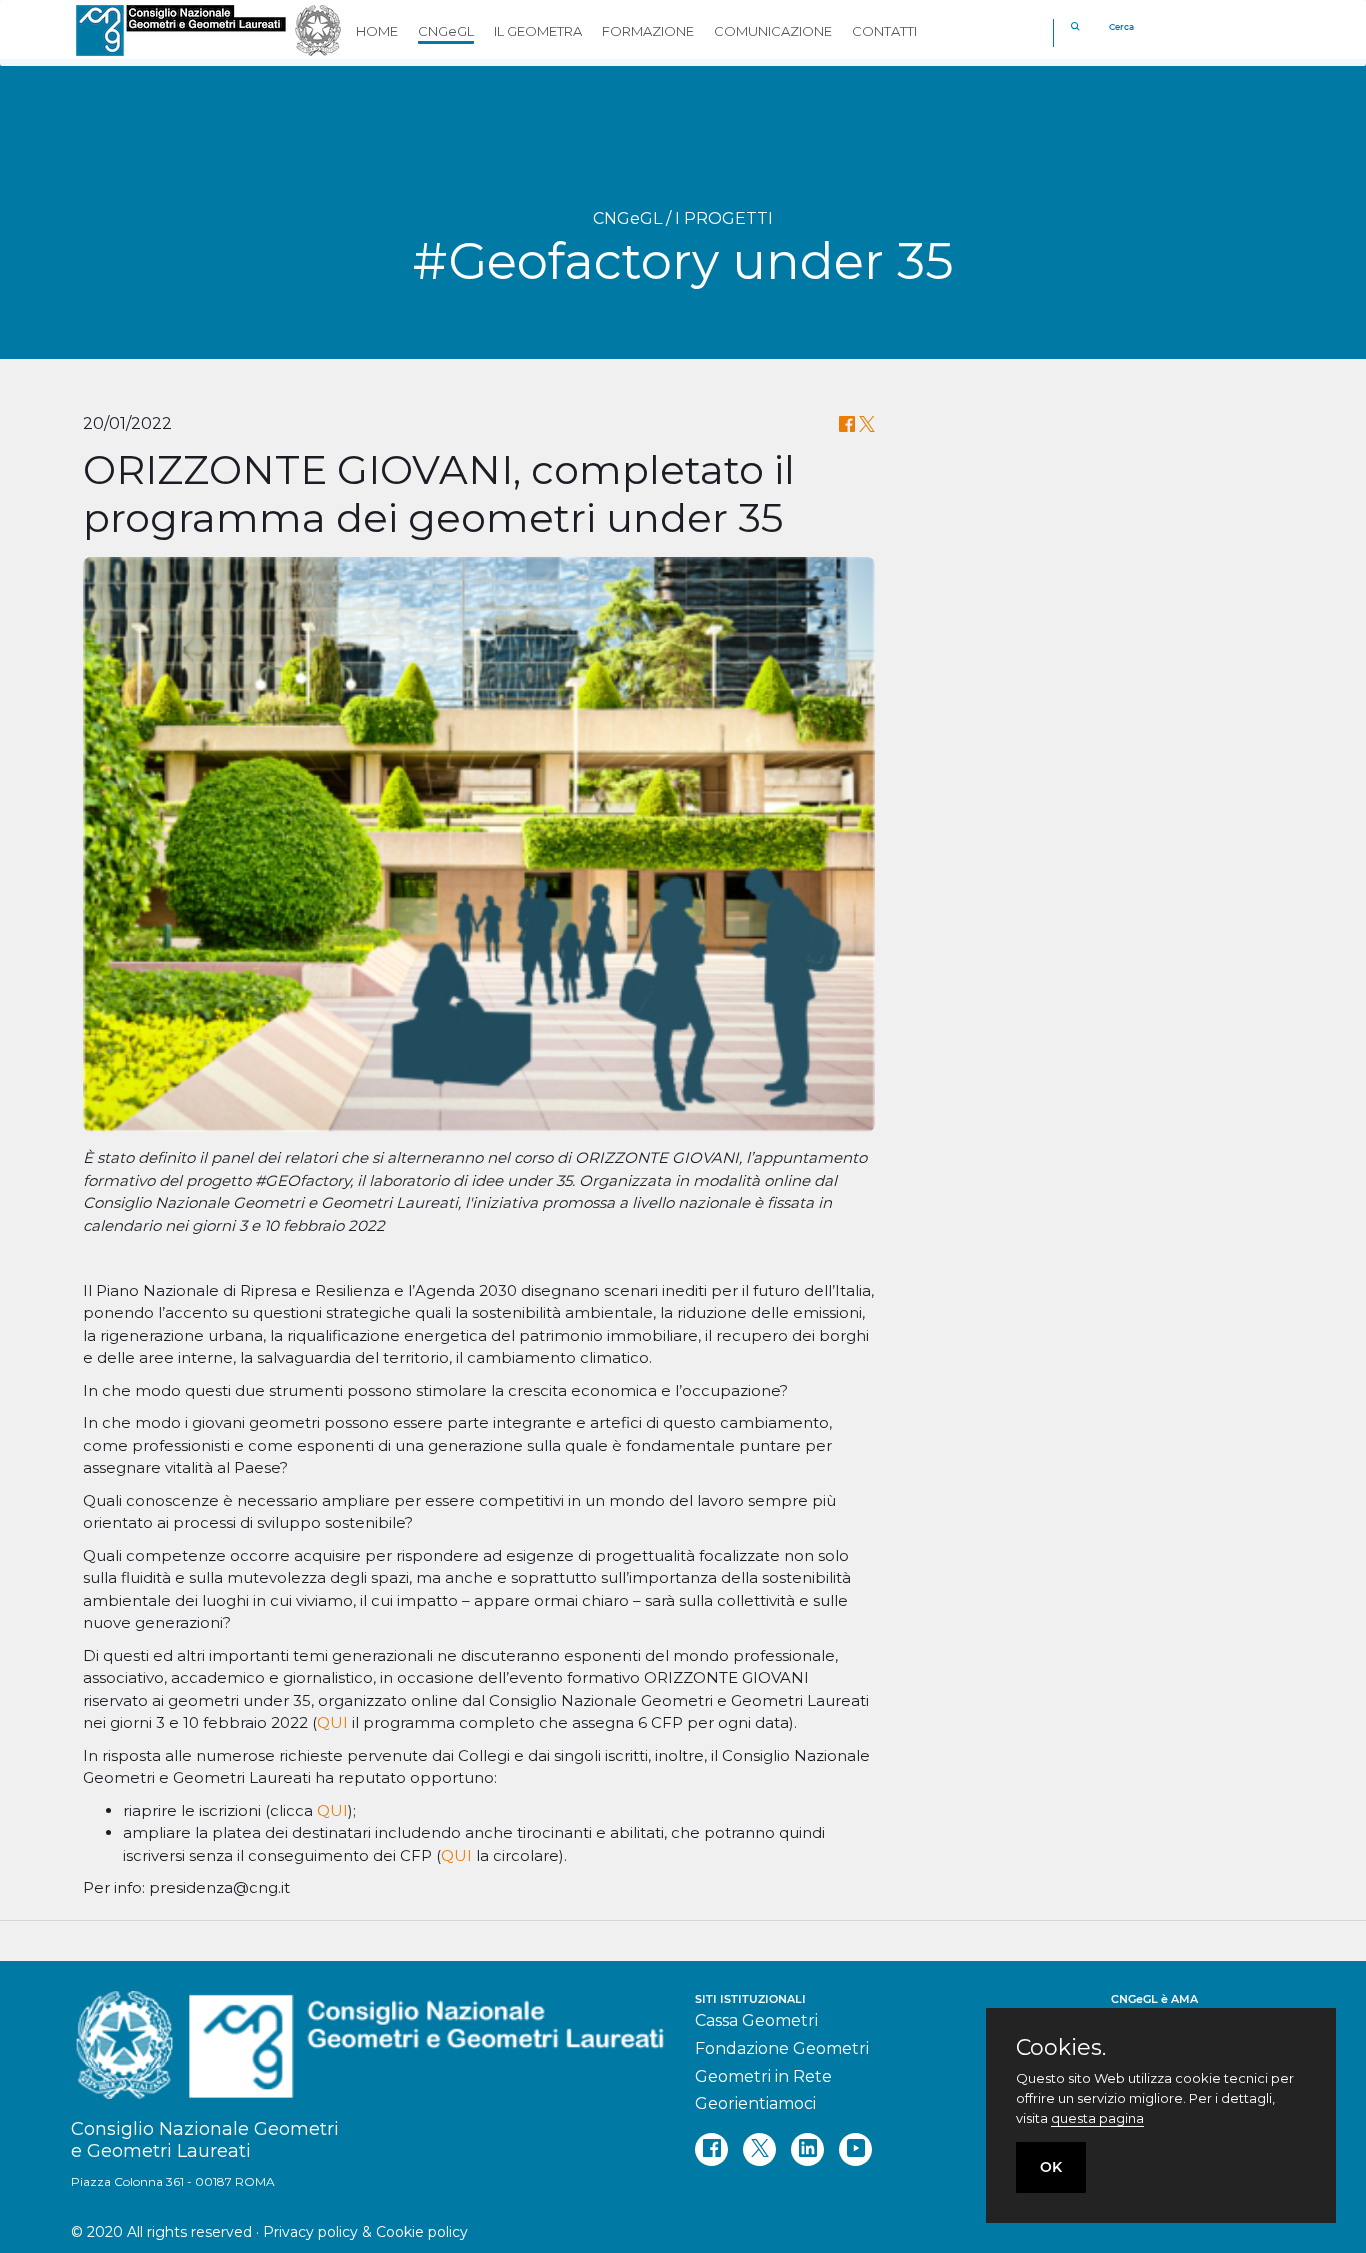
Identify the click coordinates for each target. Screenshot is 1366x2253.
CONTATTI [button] (884, 31)
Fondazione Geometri (782, 2048)
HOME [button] (377, 31)
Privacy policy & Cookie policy (365, 2232)
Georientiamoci (755, 2103)
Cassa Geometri (756, 2020)
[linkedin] (807, 2149)
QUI (332, 1722)
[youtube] (855, 2149)
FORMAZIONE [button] (648, 31)
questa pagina (1097, 2118)
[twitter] (759, 2149)
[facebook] (711, 2149)
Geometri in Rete (763, 2076)
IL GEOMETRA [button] (538, 31)
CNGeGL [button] (446, 31)
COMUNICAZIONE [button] (773, 31)
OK (1051, 2167)
